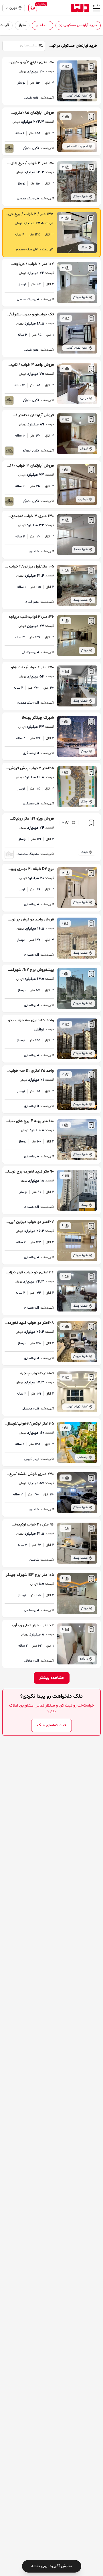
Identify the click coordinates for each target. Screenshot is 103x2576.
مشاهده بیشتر (52, 1678)
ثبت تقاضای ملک (51, 1725)
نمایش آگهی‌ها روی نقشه (52, 2566)
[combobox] (23, 45)
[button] (61, 26)
